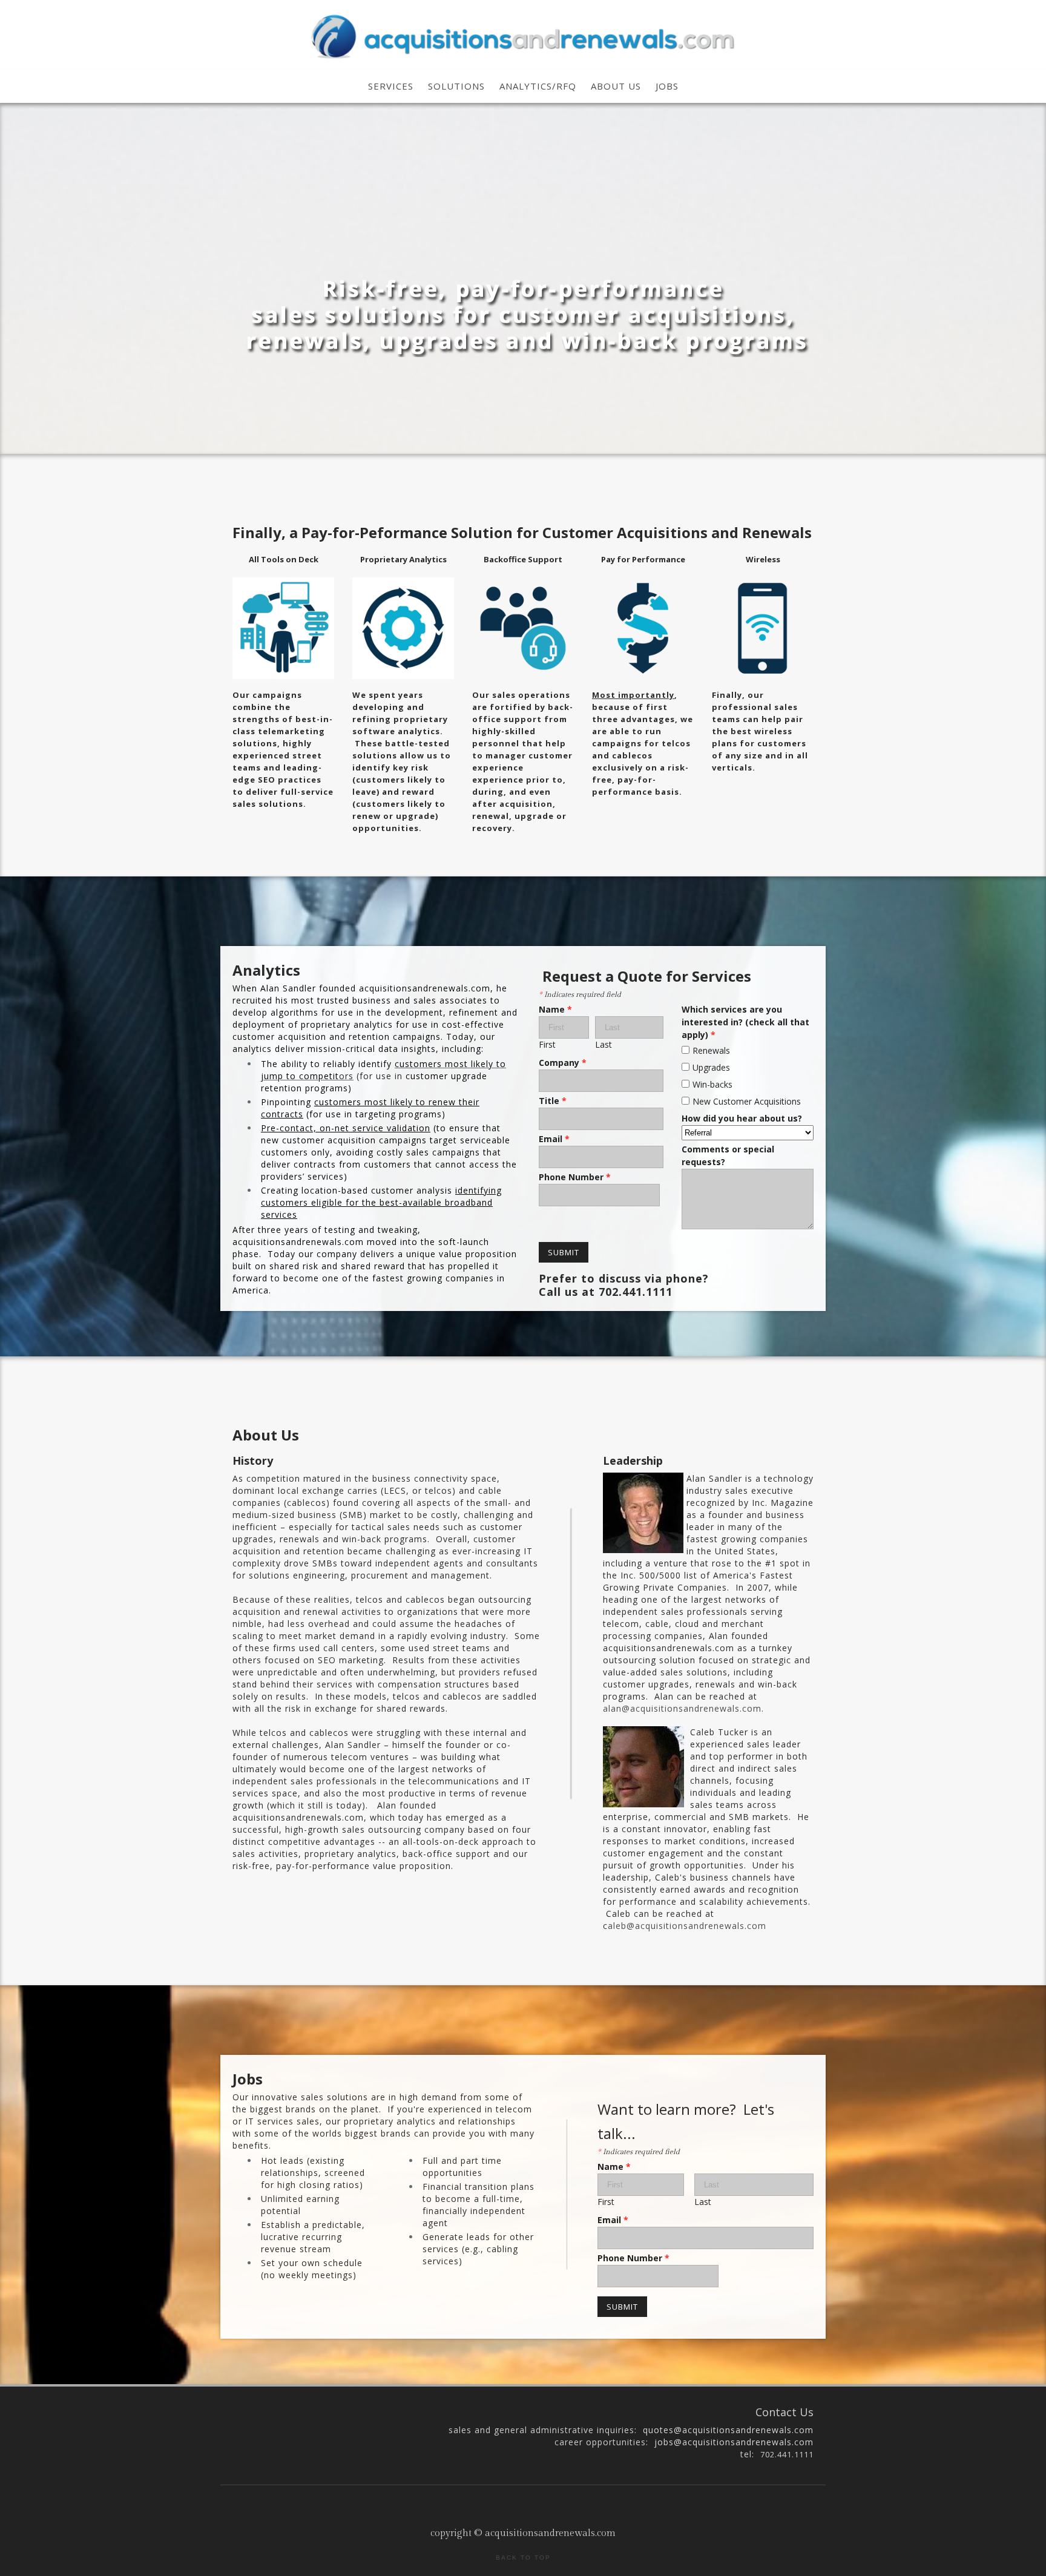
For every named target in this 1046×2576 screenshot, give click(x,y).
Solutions (456, 86)
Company (563, 1063)
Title (553, 1101)
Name (555, 1009)
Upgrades (711, 1067)
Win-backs (712, 1084)
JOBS (667, 86)
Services (391, 86)
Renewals (711, 1050)
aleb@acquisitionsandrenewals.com (687, 1926)
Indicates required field (580, 994)
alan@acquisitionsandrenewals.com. (683, 1708)
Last (604, 1044)
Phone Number (575, 1177)
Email (554, 1139)
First (547, 1044)
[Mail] (525, 2506)
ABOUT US (616, 86)
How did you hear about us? (742, 1118)
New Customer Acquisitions (747, 1101)
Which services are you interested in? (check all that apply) (745, 1022)
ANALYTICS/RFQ (538, 86)
